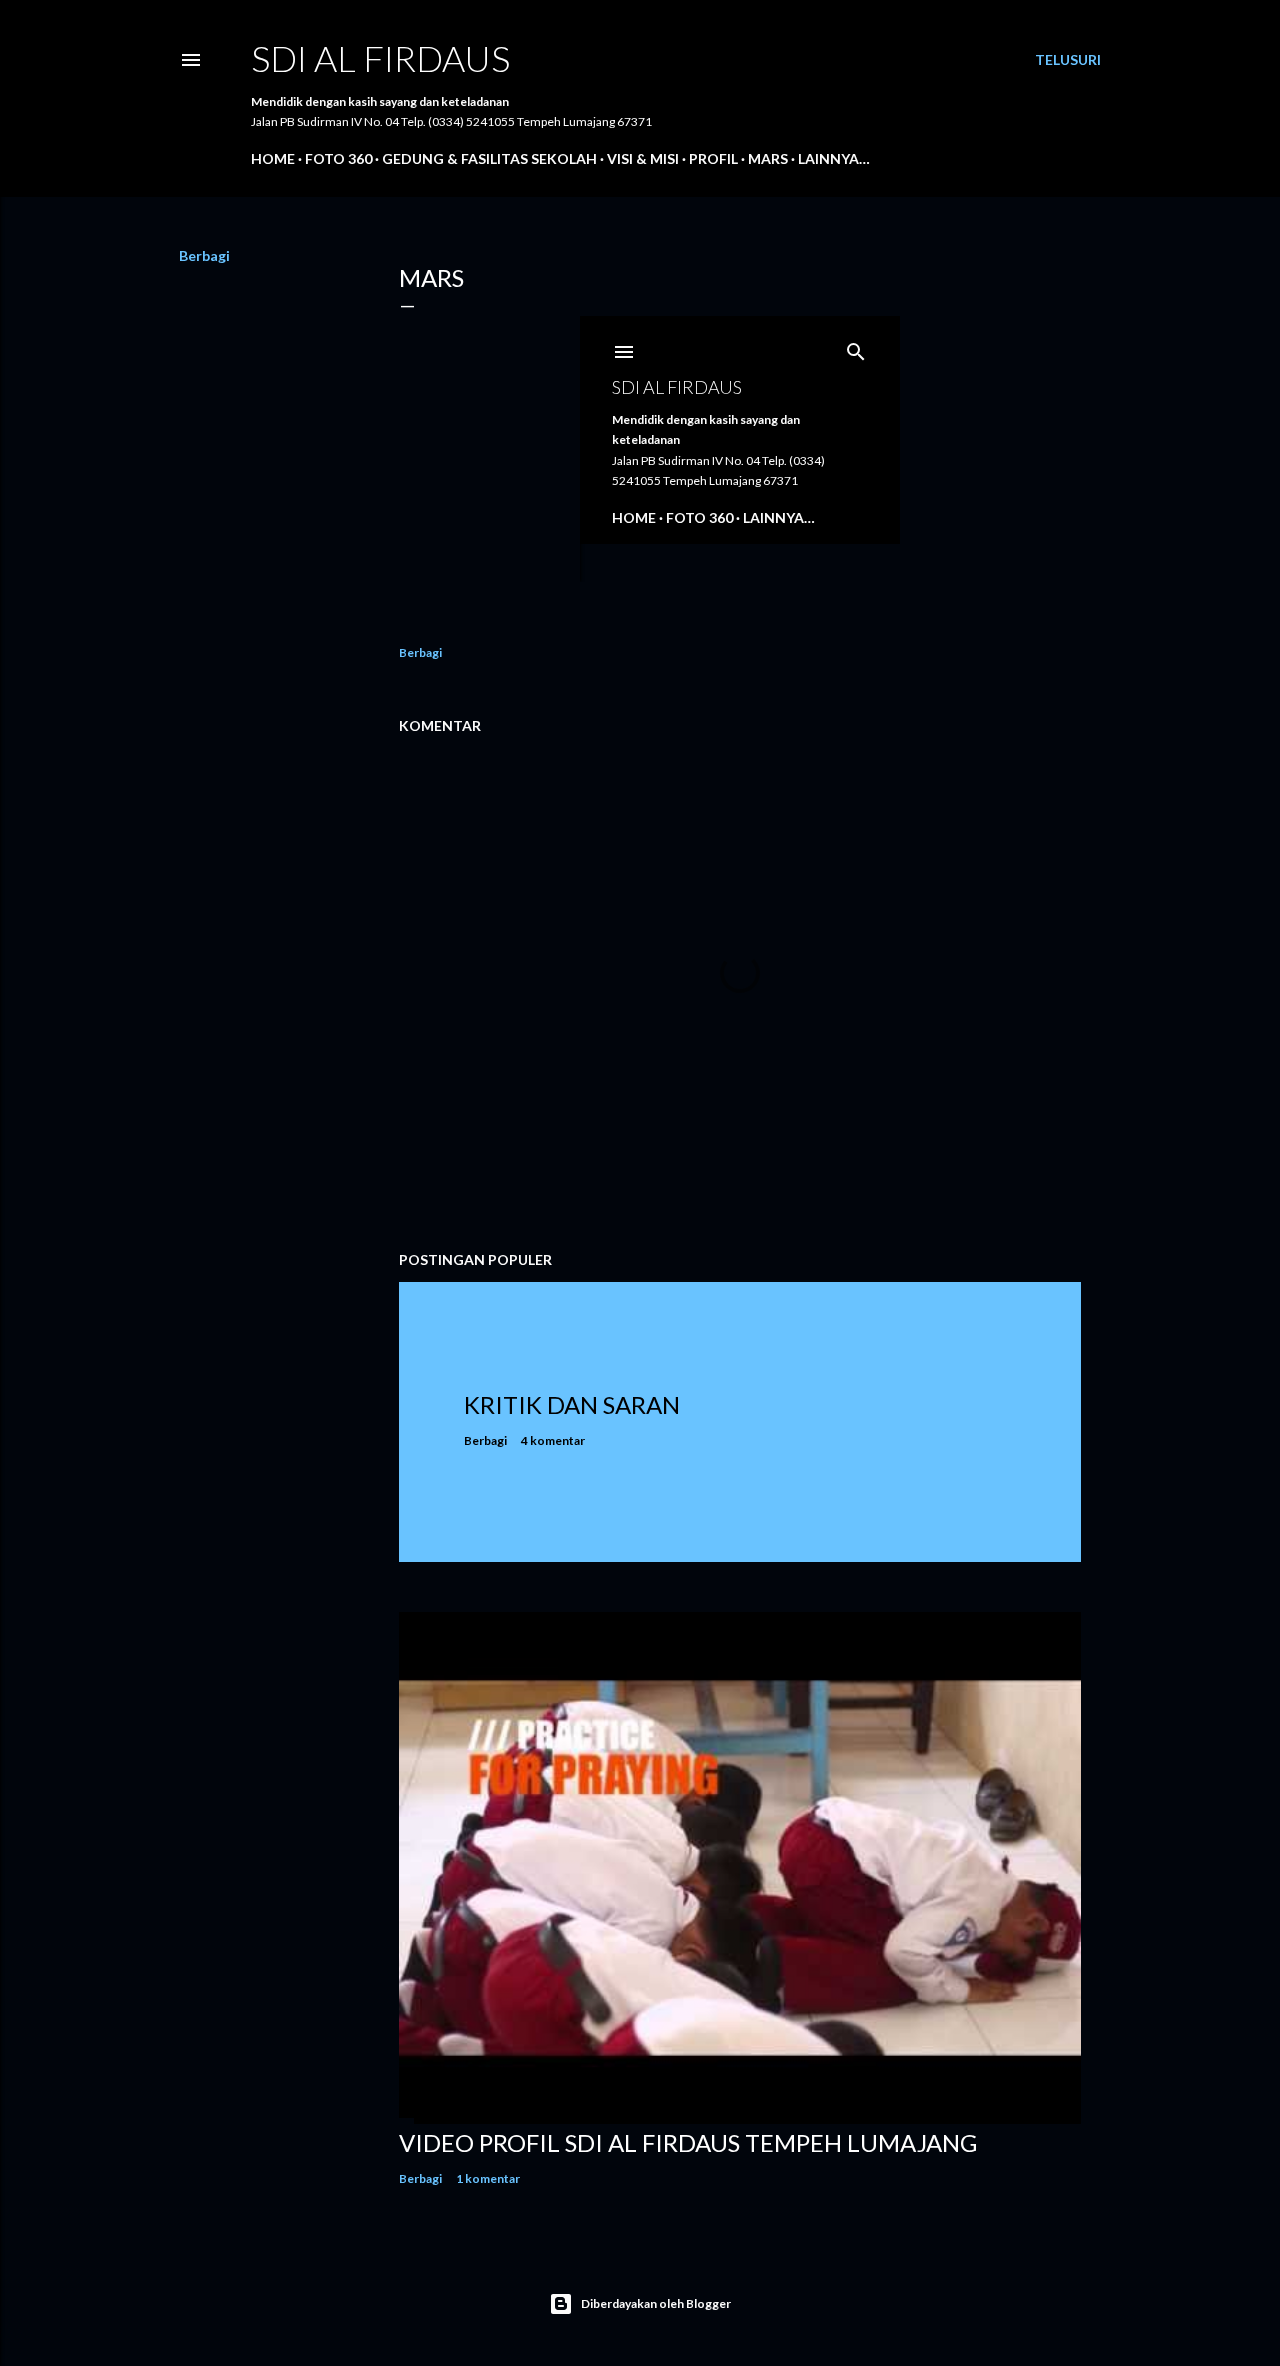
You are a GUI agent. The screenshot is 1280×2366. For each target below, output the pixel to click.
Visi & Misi (643, 158)
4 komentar (553, 1440)
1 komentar (488, 2178)
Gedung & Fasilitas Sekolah (489, 158)
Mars (768, 158)
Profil (713, 158)
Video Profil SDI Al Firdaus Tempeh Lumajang (688, 2142)
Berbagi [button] (204, 255)
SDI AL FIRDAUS (380, 58)
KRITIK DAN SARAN (572, 1404)
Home (273, 158)
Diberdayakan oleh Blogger (656, 2303)
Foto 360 (338, 158)
